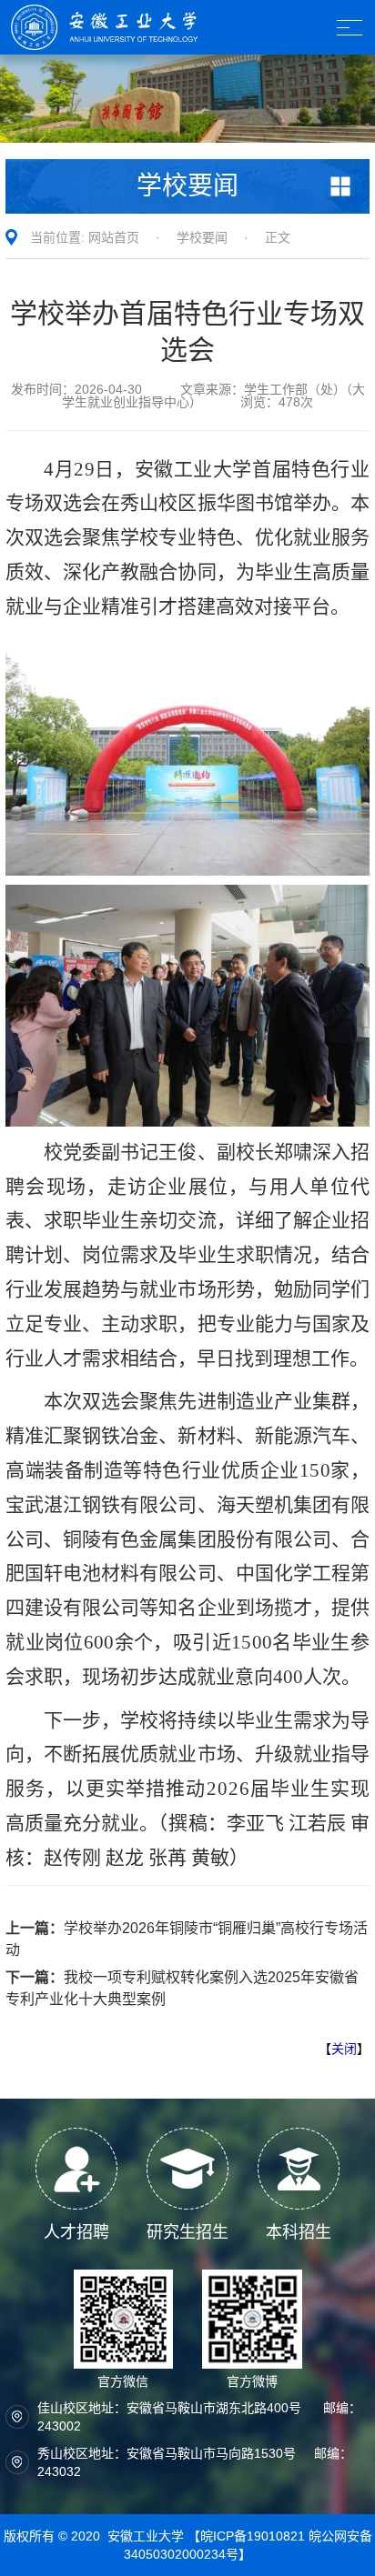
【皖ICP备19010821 (248, 2536)
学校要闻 (202, 237)
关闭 (344, 2049)
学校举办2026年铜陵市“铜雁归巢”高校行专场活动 (187, 1939)
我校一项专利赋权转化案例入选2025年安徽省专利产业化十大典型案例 (182, 1988)
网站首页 (114, 237)
